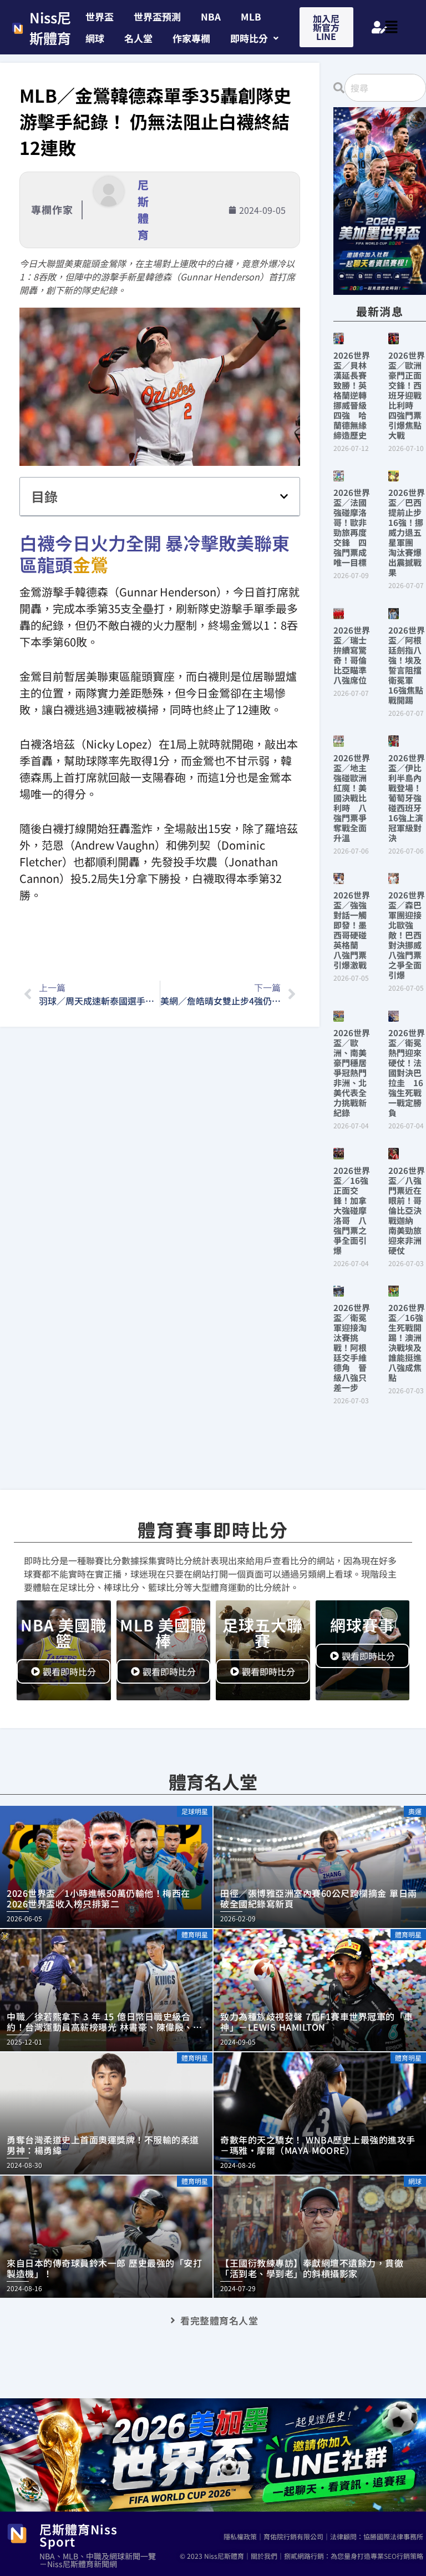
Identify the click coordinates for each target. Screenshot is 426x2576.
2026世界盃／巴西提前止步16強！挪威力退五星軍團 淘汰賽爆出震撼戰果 (407, 532)
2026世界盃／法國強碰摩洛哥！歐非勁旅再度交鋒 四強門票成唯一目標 (352, 527)
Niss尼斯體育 (50, 28)
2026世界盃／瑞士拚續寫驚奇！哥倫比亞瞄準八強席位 (352, 655)
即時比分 (249, 38)
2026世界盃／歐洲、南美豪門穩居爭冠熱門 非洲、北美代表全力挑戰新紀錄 (354, 1073)
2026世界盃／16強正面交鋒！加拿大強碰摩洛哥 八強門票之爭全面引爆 (352, 1210)
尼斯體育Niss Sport (78, 2535)
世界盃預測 (157, 16)
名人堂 (138, 38)
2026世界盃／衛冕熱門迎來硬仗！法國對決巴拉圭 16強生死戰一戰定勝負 (407, 1073)
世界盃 (100, 16)
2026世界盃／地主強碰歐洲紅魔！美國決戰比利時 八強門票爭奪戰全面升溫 (352, 798)
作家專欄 (191, 38)
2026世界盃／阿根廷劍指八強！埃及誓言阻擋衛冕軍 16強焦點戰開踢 (407, 665)
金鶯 (90, 564)
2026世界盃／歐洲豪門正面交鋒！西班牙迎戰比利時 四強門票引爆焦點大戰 (407, 395)
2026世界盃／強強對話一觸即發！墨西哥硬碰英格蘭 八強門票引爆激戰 (352, 930)
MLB (251, 16)
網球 (95, 38)
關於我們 (264, 2556)
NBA (211, 16)
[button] (254, 38)
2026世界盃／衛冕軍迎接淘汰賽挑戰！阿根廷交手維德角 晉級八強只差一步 (352, 1347)
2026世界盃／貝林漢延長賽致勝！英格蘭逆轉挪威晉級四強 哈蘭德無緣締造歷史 (352, 395)
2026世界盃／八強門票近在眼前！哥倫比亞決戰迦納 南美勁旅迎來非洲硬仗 (407, 1210)
